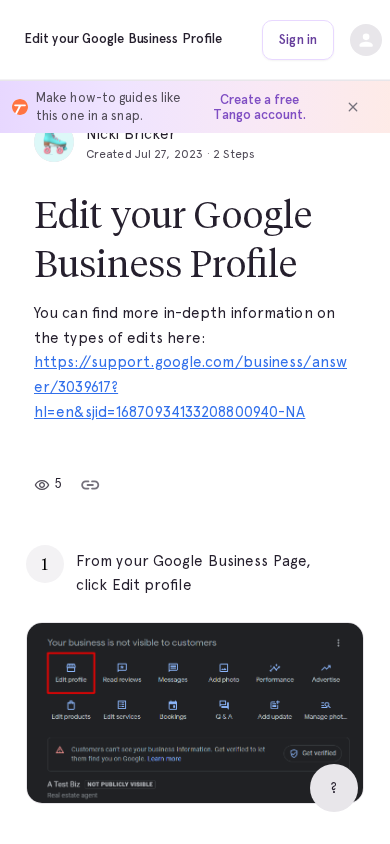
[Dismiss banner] (353, 107)
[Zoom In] (323, 763)
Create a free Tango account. (259, 107)
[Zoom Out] (279, 763)
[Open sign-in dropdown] (366, 40)
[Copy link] (90, 485)
